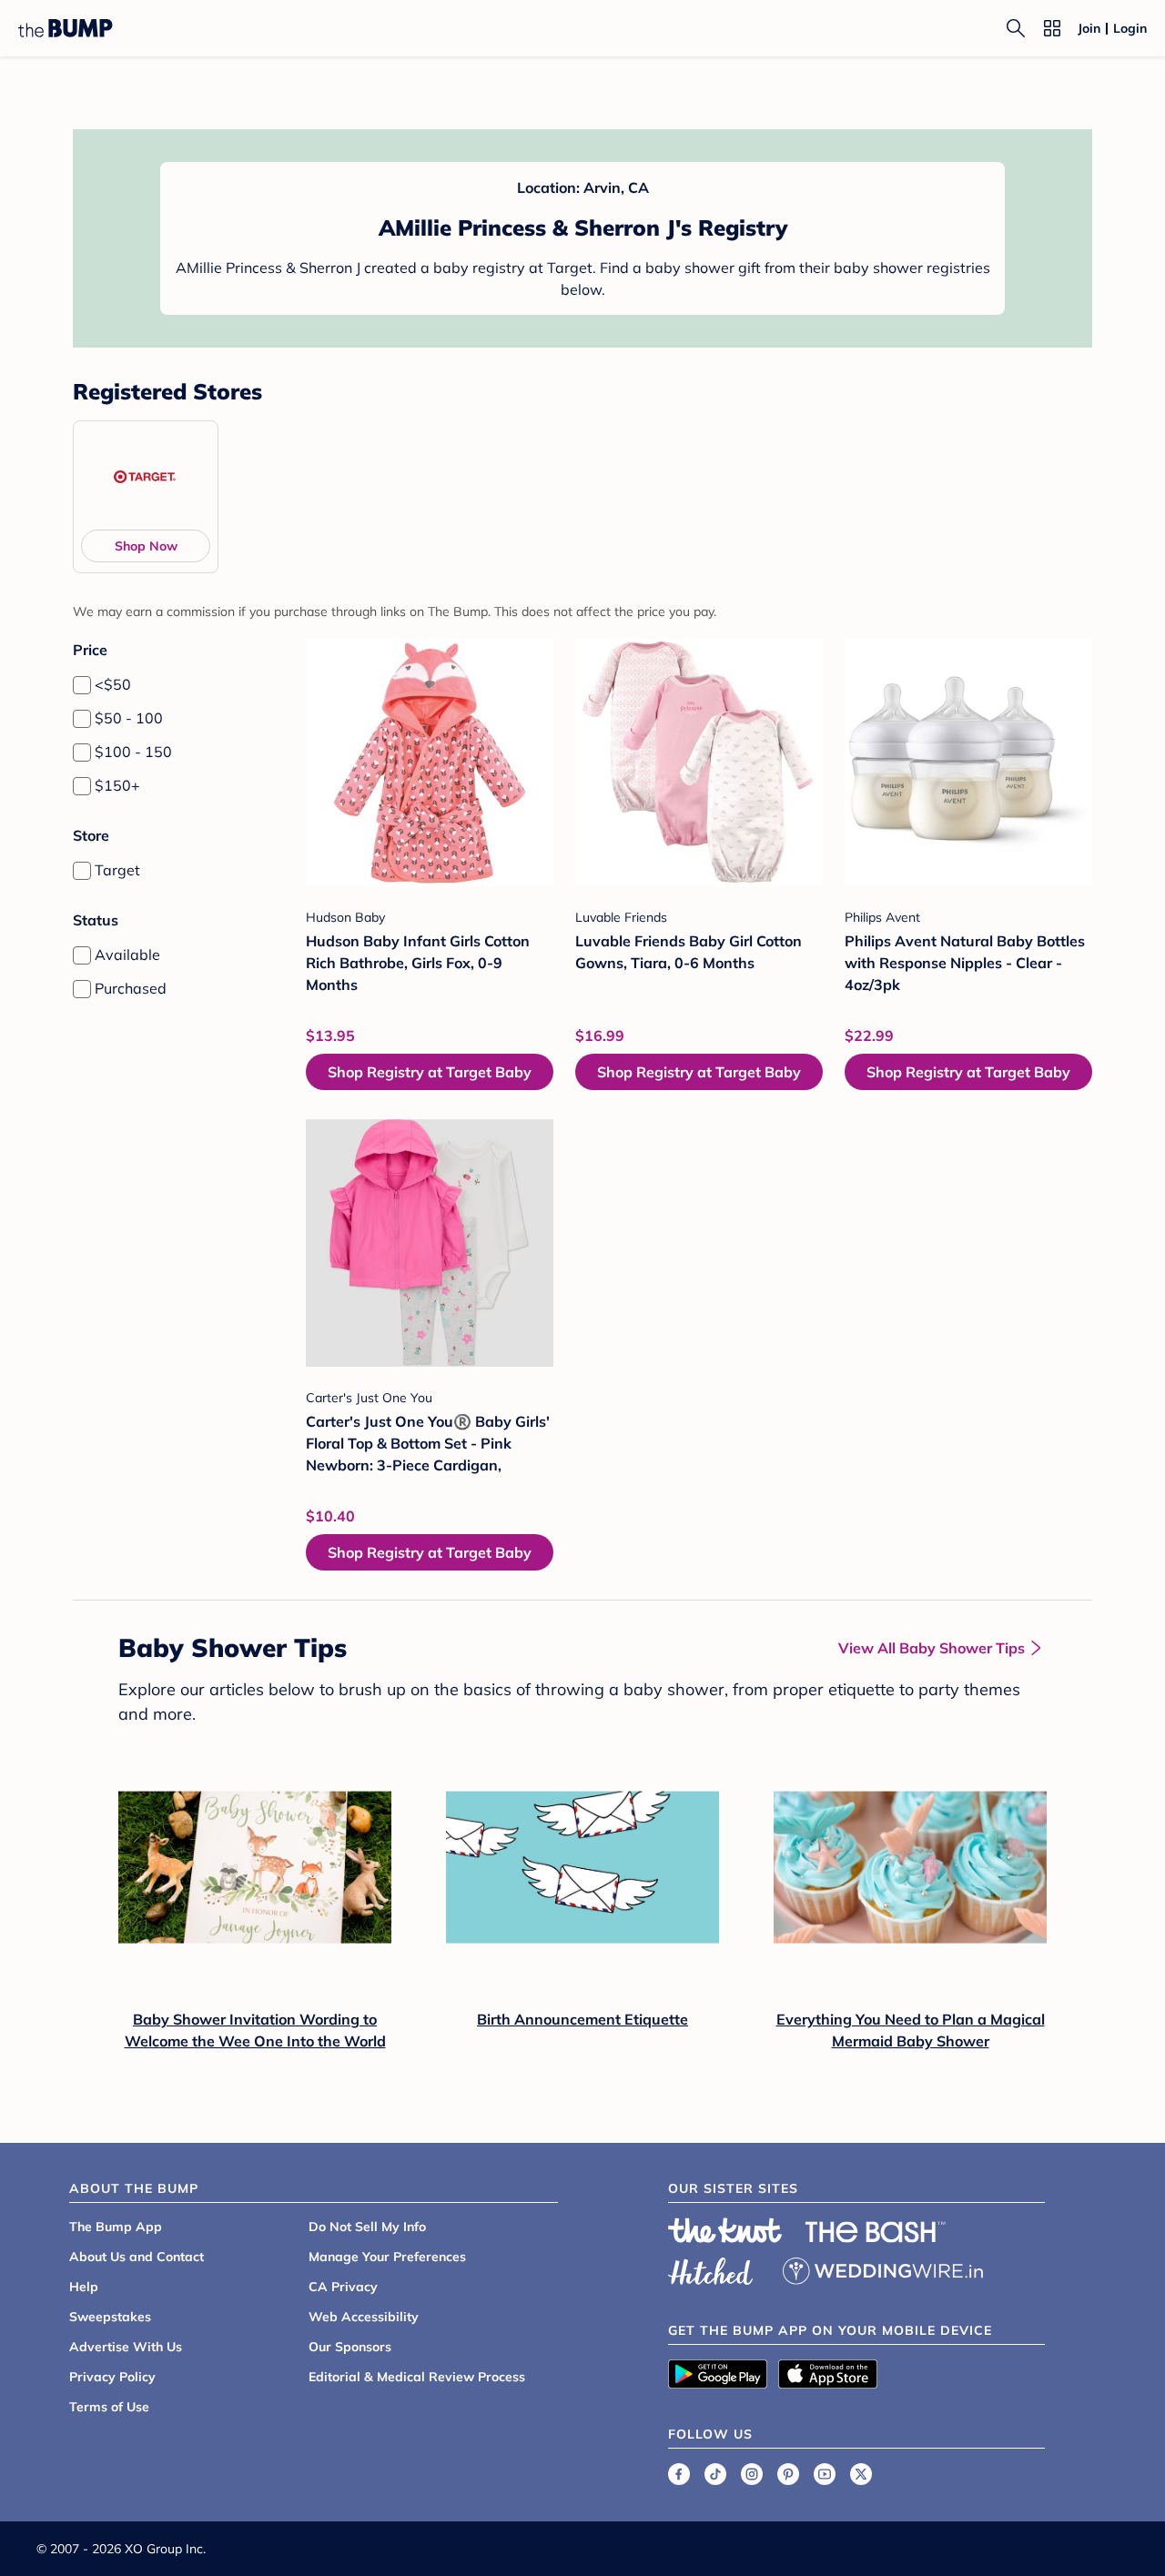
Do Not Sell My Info (367, 2227)
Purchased (131, 988)
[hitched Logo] (711, 2268)
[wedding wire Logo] (883, 2268)
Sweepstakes (110, 2317)
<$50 (113, 684)
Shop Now (146, 546)
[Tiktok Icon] (715, 2474)
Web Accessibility (364, 2317)
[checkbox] (82, 685)
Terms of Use (109, 2407)
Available (127, 955)
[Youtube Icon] (825, 2474)
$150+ (117, 785)
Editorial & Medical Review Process (417, 2377)
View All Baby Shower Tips (932, 1648)
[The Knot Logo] (725, 2230)
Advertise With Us (126, 2347)
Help (84, 2287)
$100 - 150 (133, 752)
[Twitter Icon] (861, 2474)
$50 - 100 (129, 718)
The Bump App (116, 2227)
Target (117, 870)
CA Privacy (343, 2287)
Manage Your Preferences (387, 2257)
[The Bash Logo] (876, 2232)
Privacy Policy (112, 2377)
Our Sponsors (350, 2347)
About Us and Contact (137, 2257)
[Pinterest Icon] (788, 2474)
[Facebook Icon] (679, 2474)
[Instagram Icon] (752, 2474)
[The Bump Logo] (66, 28)
